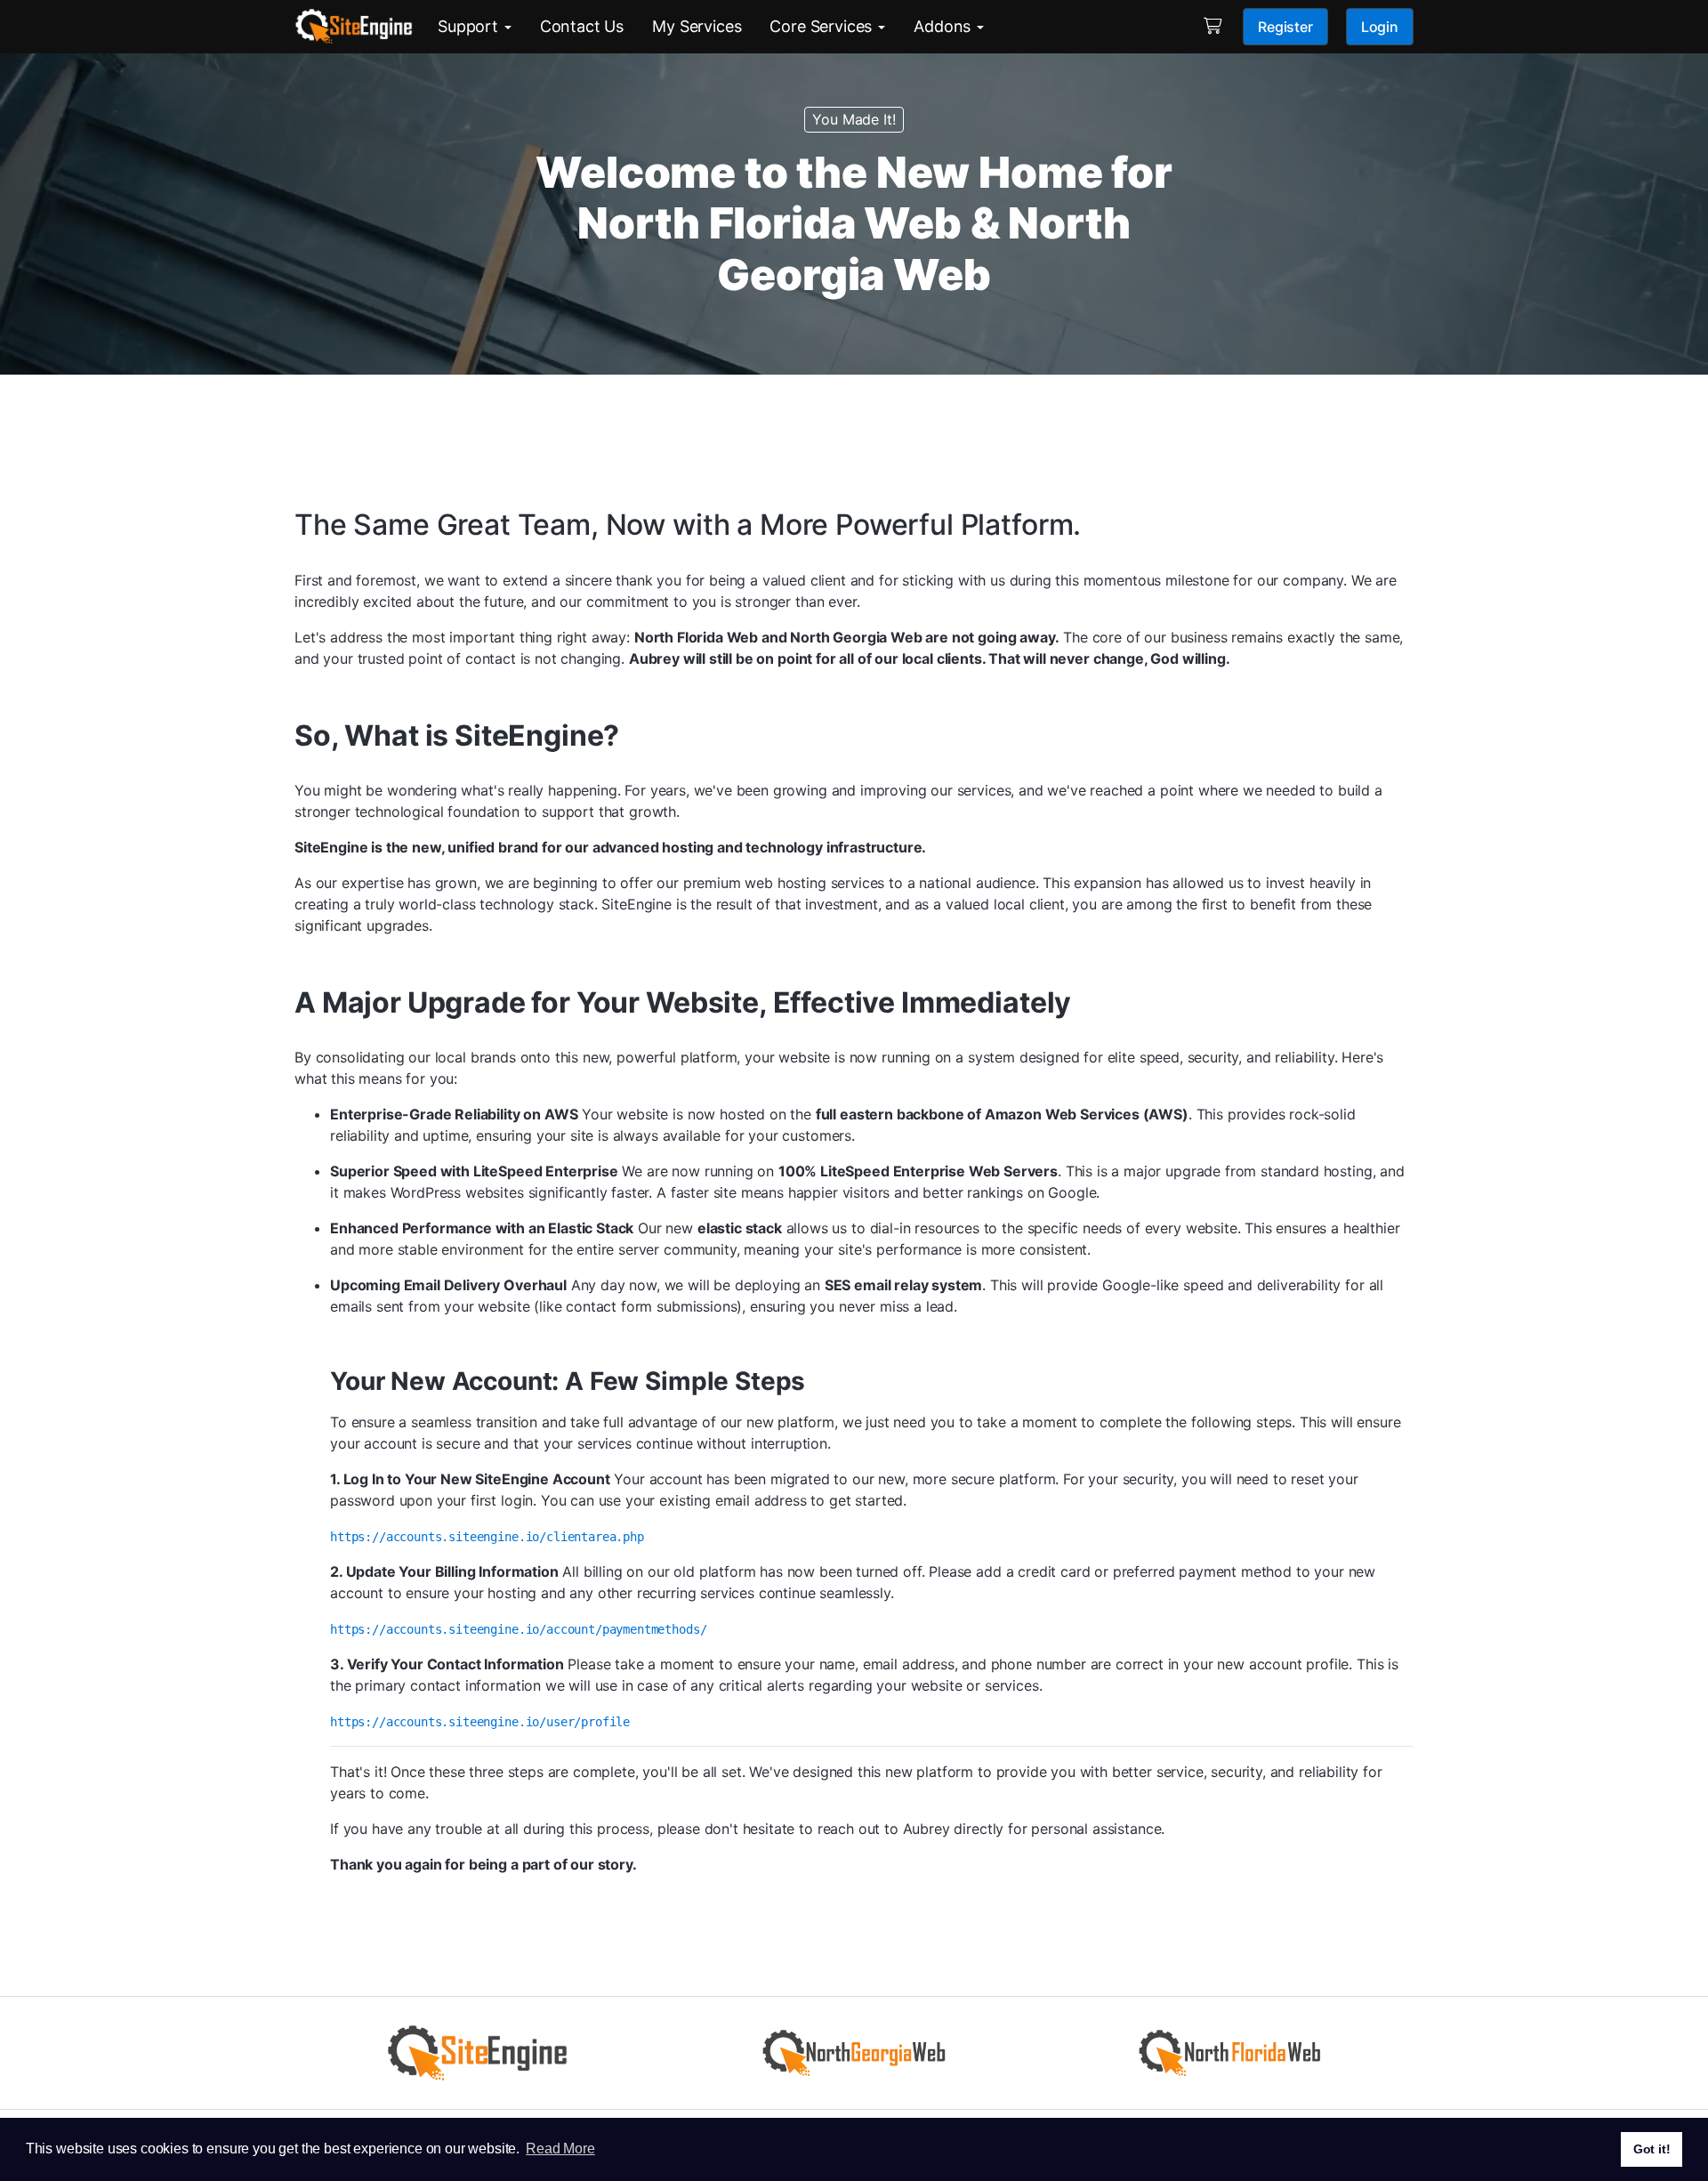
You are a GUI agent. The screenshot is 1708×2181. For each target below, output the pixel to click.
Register (1285, 27)
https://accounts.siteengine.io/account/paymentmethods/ (518, 1629)
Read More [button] (560, 2149)
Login (1380, 27)
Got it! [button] (1652, 2149)
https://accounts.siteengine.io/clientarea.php (487, 1537)
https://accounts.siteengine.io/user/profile (480, 1722)
